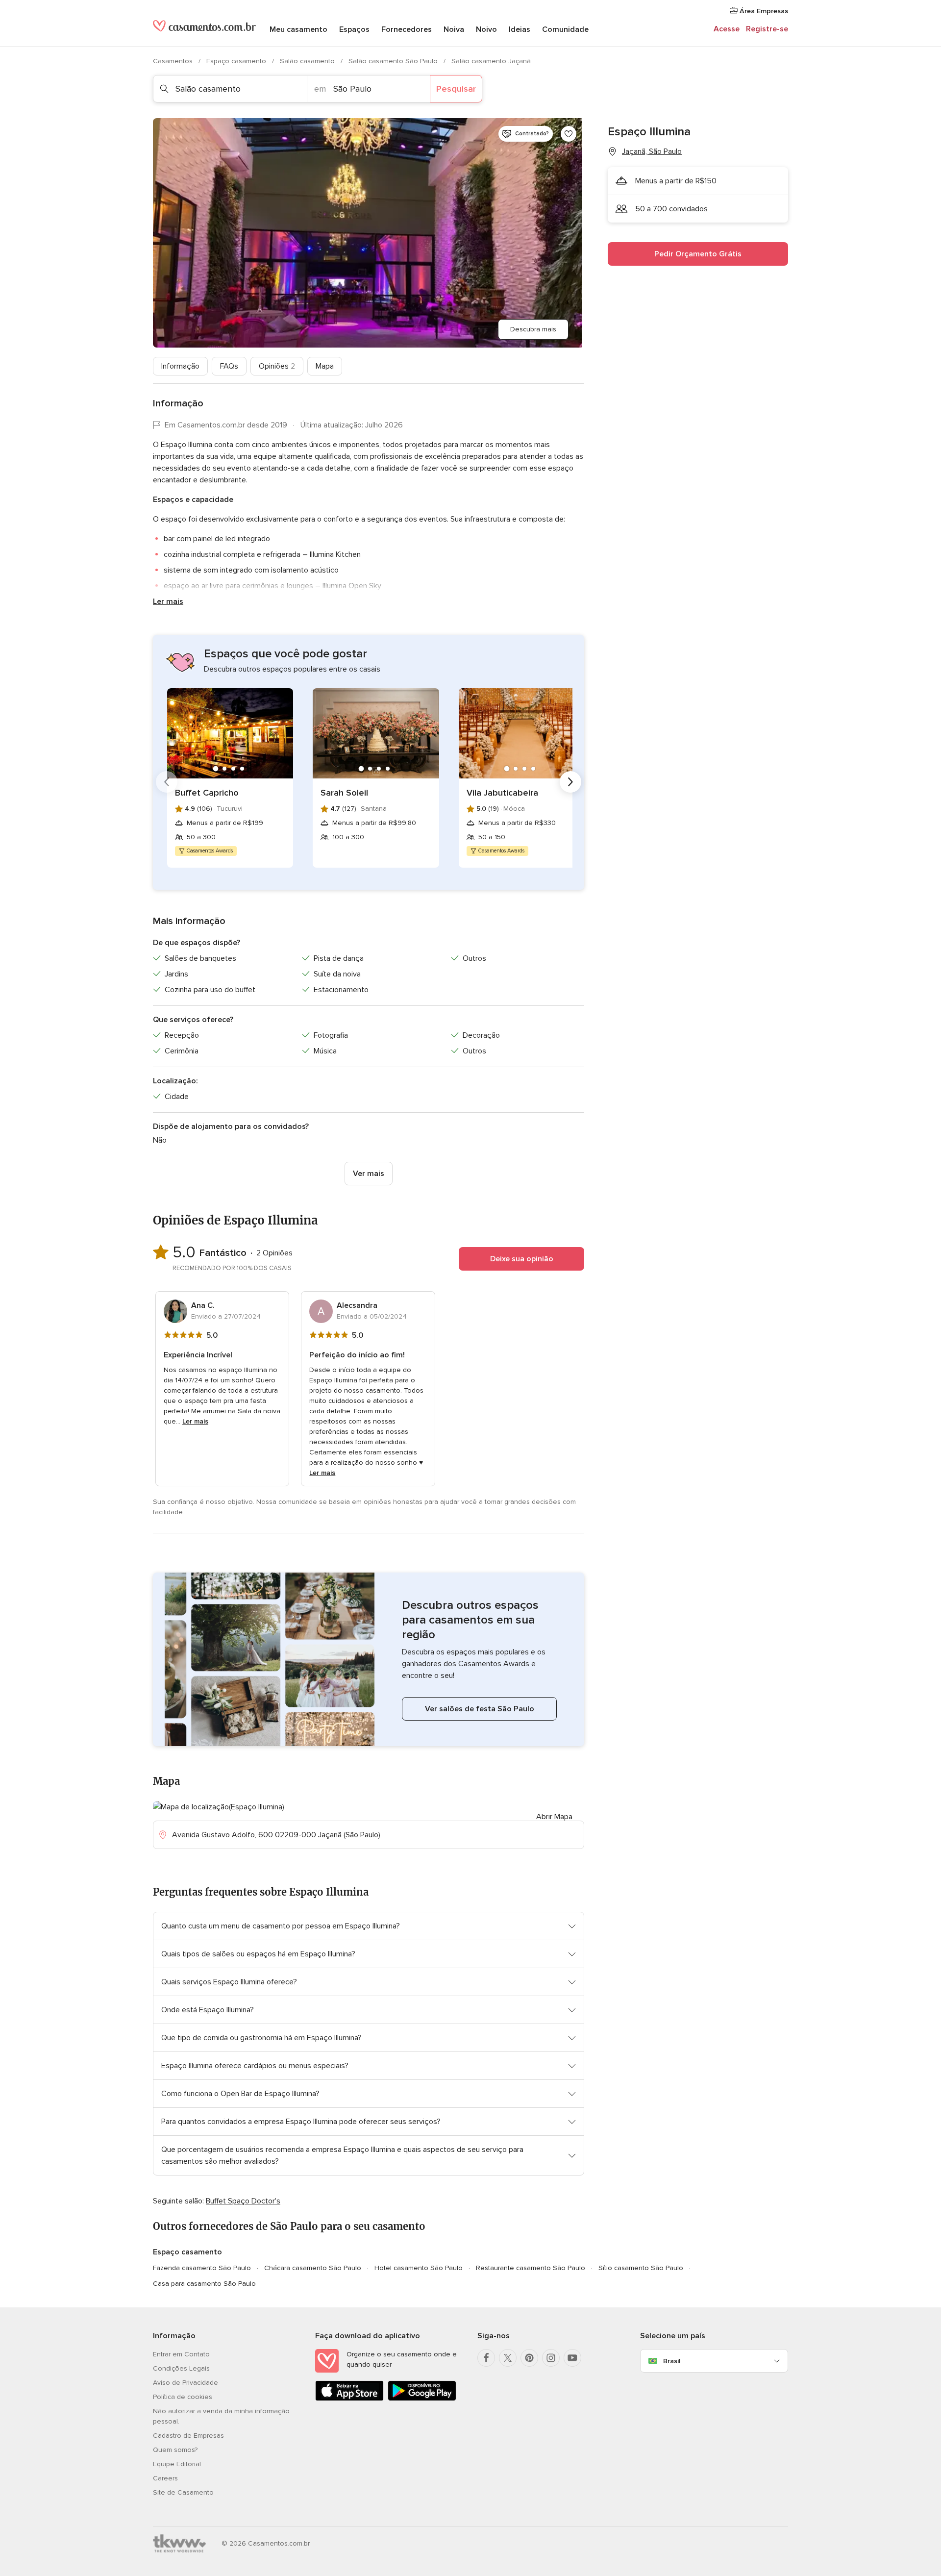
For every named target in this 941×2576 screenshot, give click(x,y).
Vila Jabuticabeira (502, 793)
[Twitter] (508, 2358)
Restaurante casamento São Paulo (531, 2268)
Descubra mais (533, 329)
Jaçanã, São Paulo (652, 151)
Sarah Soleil (344, 793)
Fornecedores (407, 29)
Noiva (454, 29)
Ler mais (168, 601)
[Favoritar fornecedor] (569, 134)
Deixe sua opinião (522, 1259)
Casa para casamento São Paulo (204, 2284)
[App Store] (349, 2399)
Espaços (354, 29)
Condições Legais (181, 2368)
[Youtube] (572, 2358)
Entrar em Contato (181, 2354)
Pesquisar (456, 89)
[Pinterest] (529, 2358)
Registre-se (767, 29)
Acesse (727, 29)
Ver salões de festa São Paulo (480, 1709)
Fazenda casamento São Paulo (202, 2268)
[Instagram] (551, 2358)
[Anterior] (167, 782)
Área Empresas (763, 11)
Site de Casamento (183, 2492)
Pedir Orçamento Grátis (698, 254)
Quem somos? (175, 2450)
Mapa (325, 366)
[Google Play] (422, 2399)
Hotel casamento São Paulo (419, 2268)
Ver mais (369, 1174)
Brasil (672, 2361)
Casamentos (174, 61)
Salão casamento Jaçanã (491, 61)
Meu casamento (298, 29)
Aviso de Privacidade (186, 2383)
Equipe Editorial (177, 2464)
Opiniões (277, 366)
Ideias (520, 29)
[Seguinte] (570, 782)
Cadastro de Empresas (188, 2436)
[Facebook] (486, 2358)
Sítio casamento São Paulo (641, 2268)
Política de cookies (183, 2397)
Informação (180, 366)
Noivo (486, 29)
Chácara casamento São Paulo (313, 2268)
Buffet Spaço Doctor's (243, 2201)
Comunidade (565, 29)
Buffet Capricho (207, 793)
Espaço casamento (237, 61)
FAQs (229, 366)
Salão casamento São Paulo (394, 61)
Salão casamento (308, 61)
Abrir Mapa (554, 1817)
